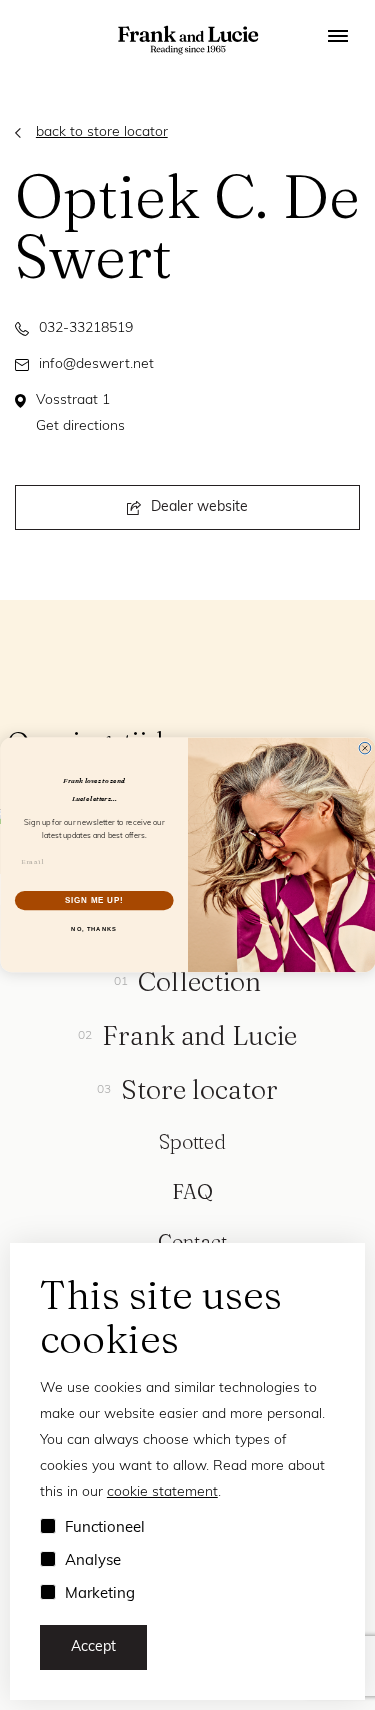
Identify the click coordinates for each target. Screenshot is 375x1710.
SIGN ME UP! (94, 900)
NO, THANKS (94, 929)
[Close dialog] (365, 749)
